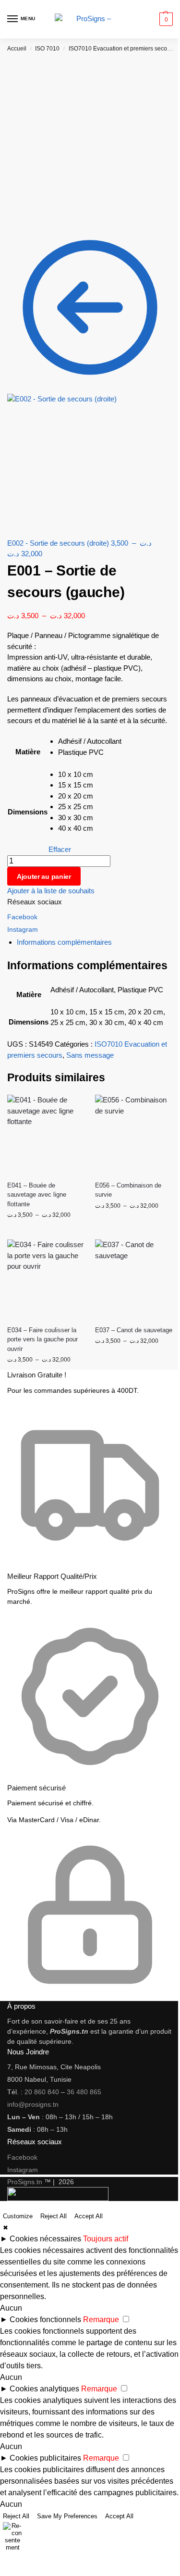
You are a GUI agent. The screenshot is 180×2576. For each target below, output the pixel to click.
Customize (18, 2216)
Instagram (23, 929)
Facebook (22, 917)
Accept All (89, 2216)
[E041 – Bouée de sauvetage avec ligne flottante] (46, 1134)
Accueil (17, 49)
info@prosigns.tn (33, 2104)
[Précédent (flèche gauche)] (3, 2573)
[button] (165, 19)
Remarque (101, 2320)
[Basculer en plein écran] (11, 2561)
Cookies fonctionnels (45, 2320)
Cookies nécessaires (45, 2239)
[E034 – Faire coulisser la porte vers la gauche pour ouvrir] (46, 1279)
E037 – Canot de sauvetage (134, 1330)
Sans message (90, 1055)
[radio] (90, 742)
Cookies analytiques (44, 2389)
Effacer (60, 849)
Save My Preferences (67, 2516)
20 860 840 (42, 2092)
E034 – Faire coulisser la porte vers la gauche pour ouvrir (42, 1339)
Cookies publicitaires (45, 2458)
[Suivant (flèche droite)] (11, 2573)
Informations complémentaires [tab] (64, 942)
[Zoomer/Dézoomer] (3, 2561)
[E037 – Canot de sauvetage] (134, 1279)
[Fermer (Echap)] (26, 2561)
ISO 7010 (47, 49)
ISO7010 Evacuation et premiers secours (122, 49)
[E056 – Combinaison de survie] (134, 1134)
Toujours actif (106, 2239)
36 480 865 (84, 2092)
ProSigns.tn (25, 2182)
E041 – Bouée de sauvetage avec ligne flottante (37, 1195)
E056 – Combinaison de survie (128, 1190)
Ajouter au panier (44, 876)
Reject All (54, 2216)
